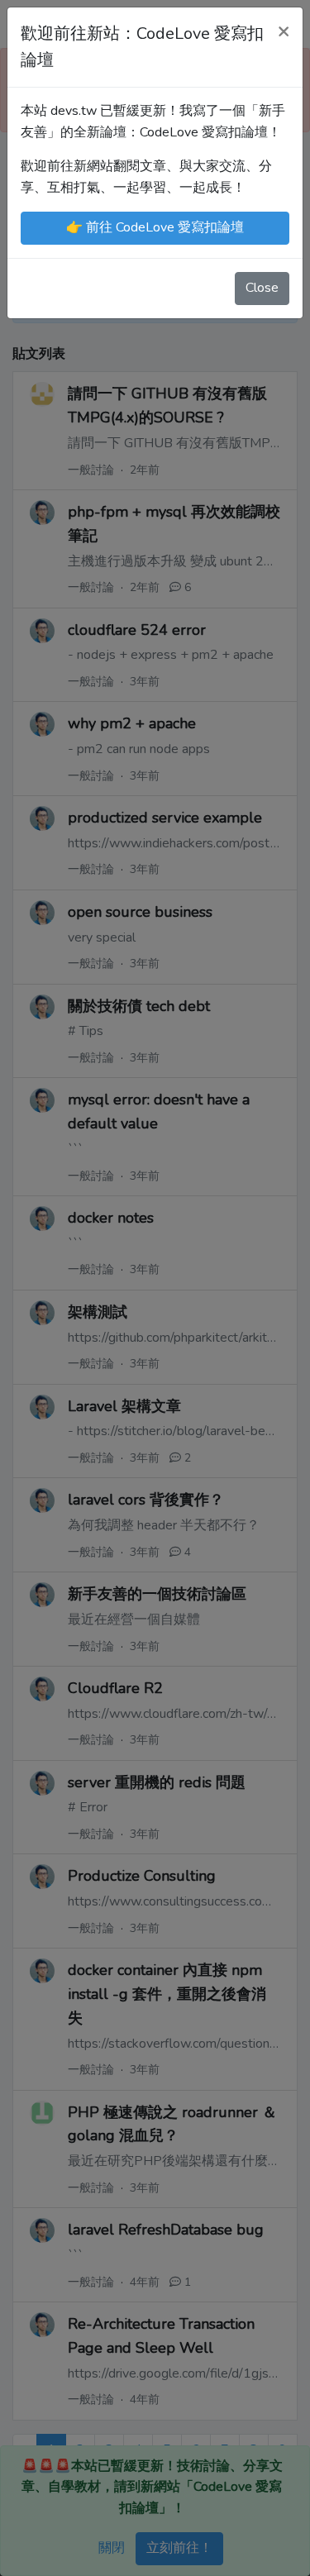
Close (262, 288)
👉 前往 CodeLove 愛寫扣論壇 (155, 227)
